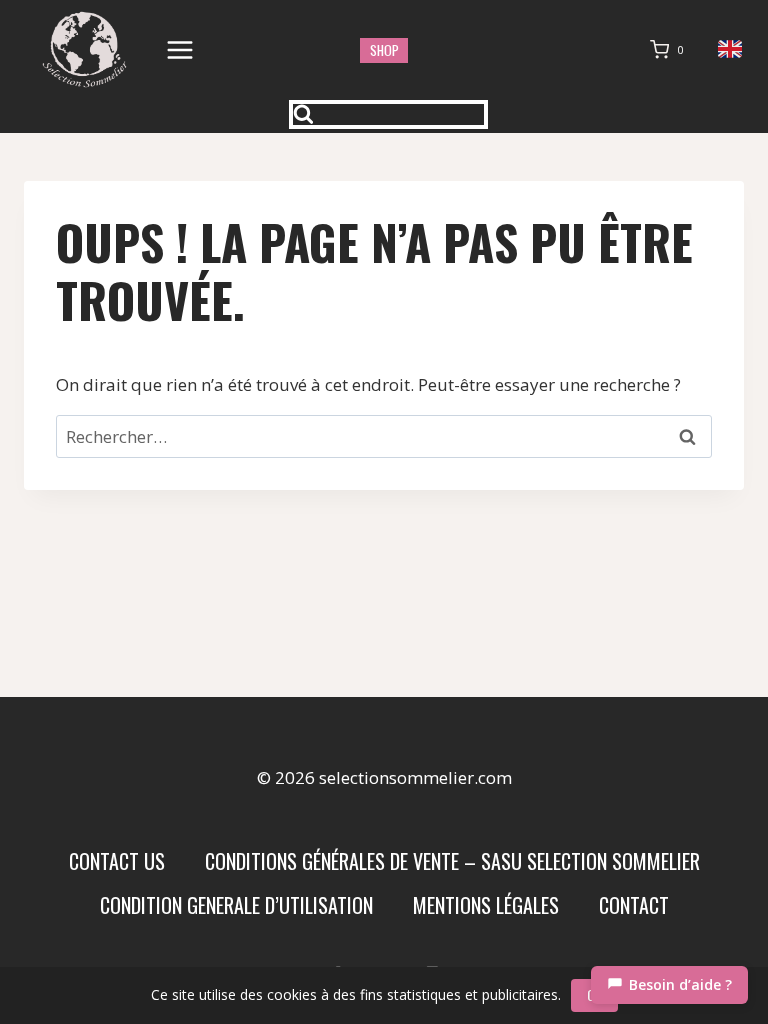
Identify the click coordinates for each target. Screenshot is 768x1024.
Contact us (117, 861)
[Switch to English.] (730, 49)
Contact (634, 905)
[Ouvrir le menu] (180, 49)
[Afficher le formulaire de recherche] (389, 114)
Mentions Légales (486, 905)
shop (384, 50)
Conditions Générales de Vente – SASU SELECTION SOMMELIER (452, 861)
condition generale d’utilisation (236, 905)
